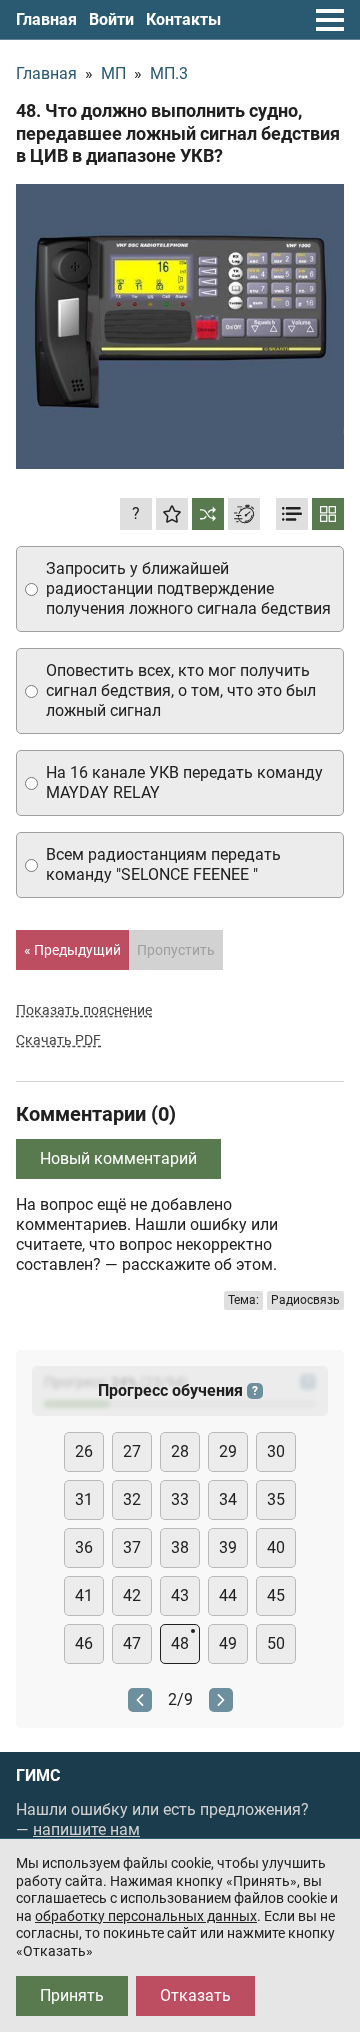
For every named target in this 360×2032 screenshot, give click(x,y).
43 (180, 1595)
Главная (46, 19)
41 (84, 1595)
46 (84, 1643)
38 (180, 1547)
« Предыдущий (72, 950)
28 (180, 1451)
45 (276, 1595)
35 (276, 1499)
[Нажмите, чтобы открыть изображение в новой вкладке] (180, 327)
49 (228, 1643)
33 (180, 1499)
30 (276, 1451)
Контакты (183, 19)
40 (276, 1547)
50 (276, 1643)
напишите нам (86, 1829)
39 (228, 1547)
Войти (111, 19)
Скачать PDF (58, 1040)
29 (228, 1451)
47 (132, 1643)
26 (84, 1451)
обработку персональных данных (146, 1916)
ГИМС (38, 1776)
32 (132, 1499)
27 (132, 1451)
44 (228, 1595)
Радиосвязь (305, 1300)
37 (132, 1547)
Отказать (195, 1995)
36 (84, 1547)
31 (84, 1499)
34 (228, 1499)
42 (132, 1595)
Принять (72, 1995)
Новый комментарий (118, 1158)
